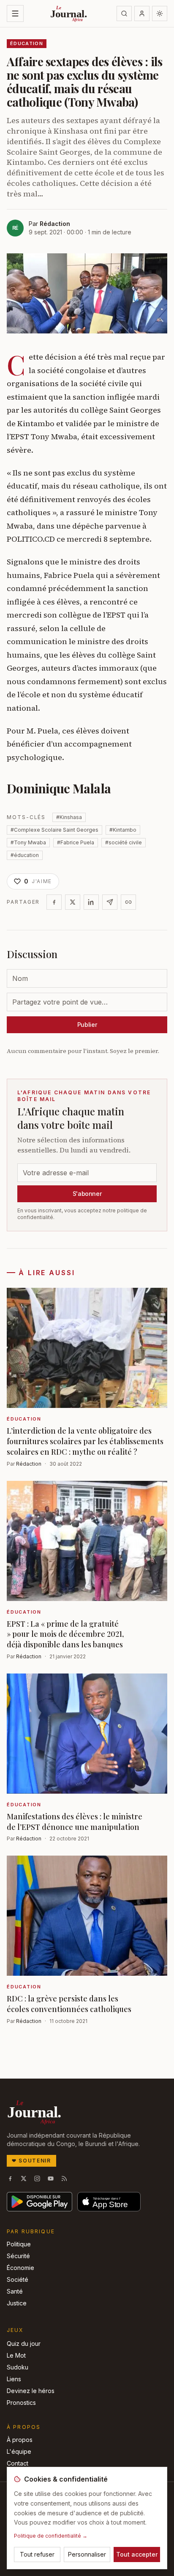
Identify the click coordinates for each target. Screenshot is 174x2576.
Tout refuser (37, 2554)
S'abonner (87, 1194)
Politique (19, 2244)
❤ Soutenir (31, 2161)
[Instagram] (37, 2178)
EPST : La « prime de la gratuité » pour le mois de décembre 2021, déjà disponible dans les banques (65, 1634)
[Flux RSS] (64, 2178)
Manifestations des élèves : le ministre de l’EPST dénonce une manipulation (75, 1822)
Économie (20, 2268)
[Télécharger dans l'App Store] (109, 2202)
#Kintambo (123, 830)
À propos (20, 2440)
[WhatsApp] (110, 902)
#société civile (124, 842)
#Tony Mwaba (28, 842)
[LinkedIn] (91, 902)
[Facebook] (54, 902)
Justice (17, 2303)
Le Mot (16, 2355)
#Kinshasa (69, 817)
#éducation (25, 855)
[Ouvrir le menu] (15, 13)
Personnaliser (87, 2554)
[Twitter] (73, 902)
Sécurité (18, 2256)
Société (18, 2279)
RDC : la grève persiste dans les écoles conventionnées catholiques (69, 2004)
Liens (14, 2379)
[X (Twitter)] (24, 2178)
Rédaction (55, 224)
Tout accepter (137, 2554)
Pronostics (21, 2403)
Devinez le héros (31, 2391)
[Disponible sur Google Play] (39, 2202)
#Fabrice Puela (76, 842)
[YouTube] (51, 2178)
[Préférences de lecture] (160, 13)
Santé (15, 2291)
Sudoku (18, 2367)
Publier (87, 1025)
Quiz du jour (24, 2344)
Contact (18, 2463)
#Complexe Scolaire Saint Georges (54, 830)
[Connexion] (142, 13)
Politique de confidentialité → (51, 2536)
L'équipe (19, 2451)
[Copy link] (128, 902)
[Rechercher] (124, 13)
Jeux (15, 2330)
